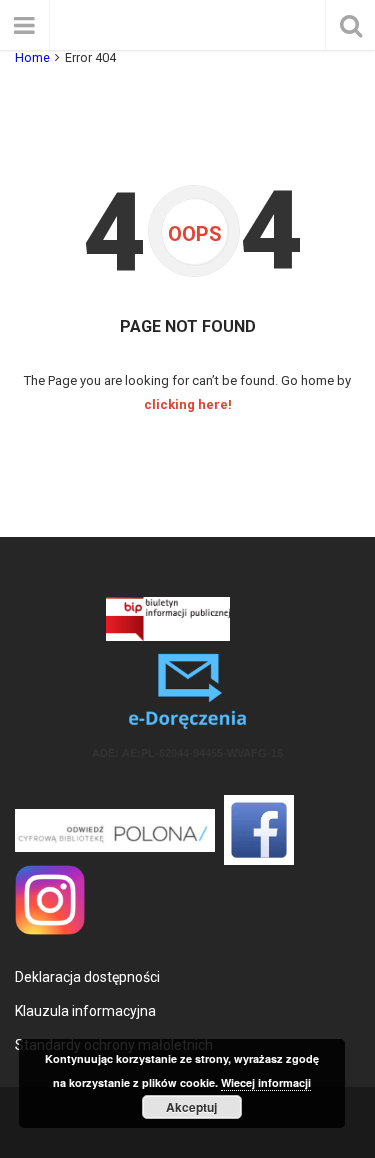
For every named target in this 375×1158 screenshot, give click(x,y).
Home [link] (32, 57)
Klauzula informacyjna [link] (85, 1011)
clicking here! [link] (188, 404)
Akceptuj (191, 1107)
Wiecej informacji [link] (266, 1082)
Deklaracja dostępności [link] (87, 977)
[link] (168, 618)
